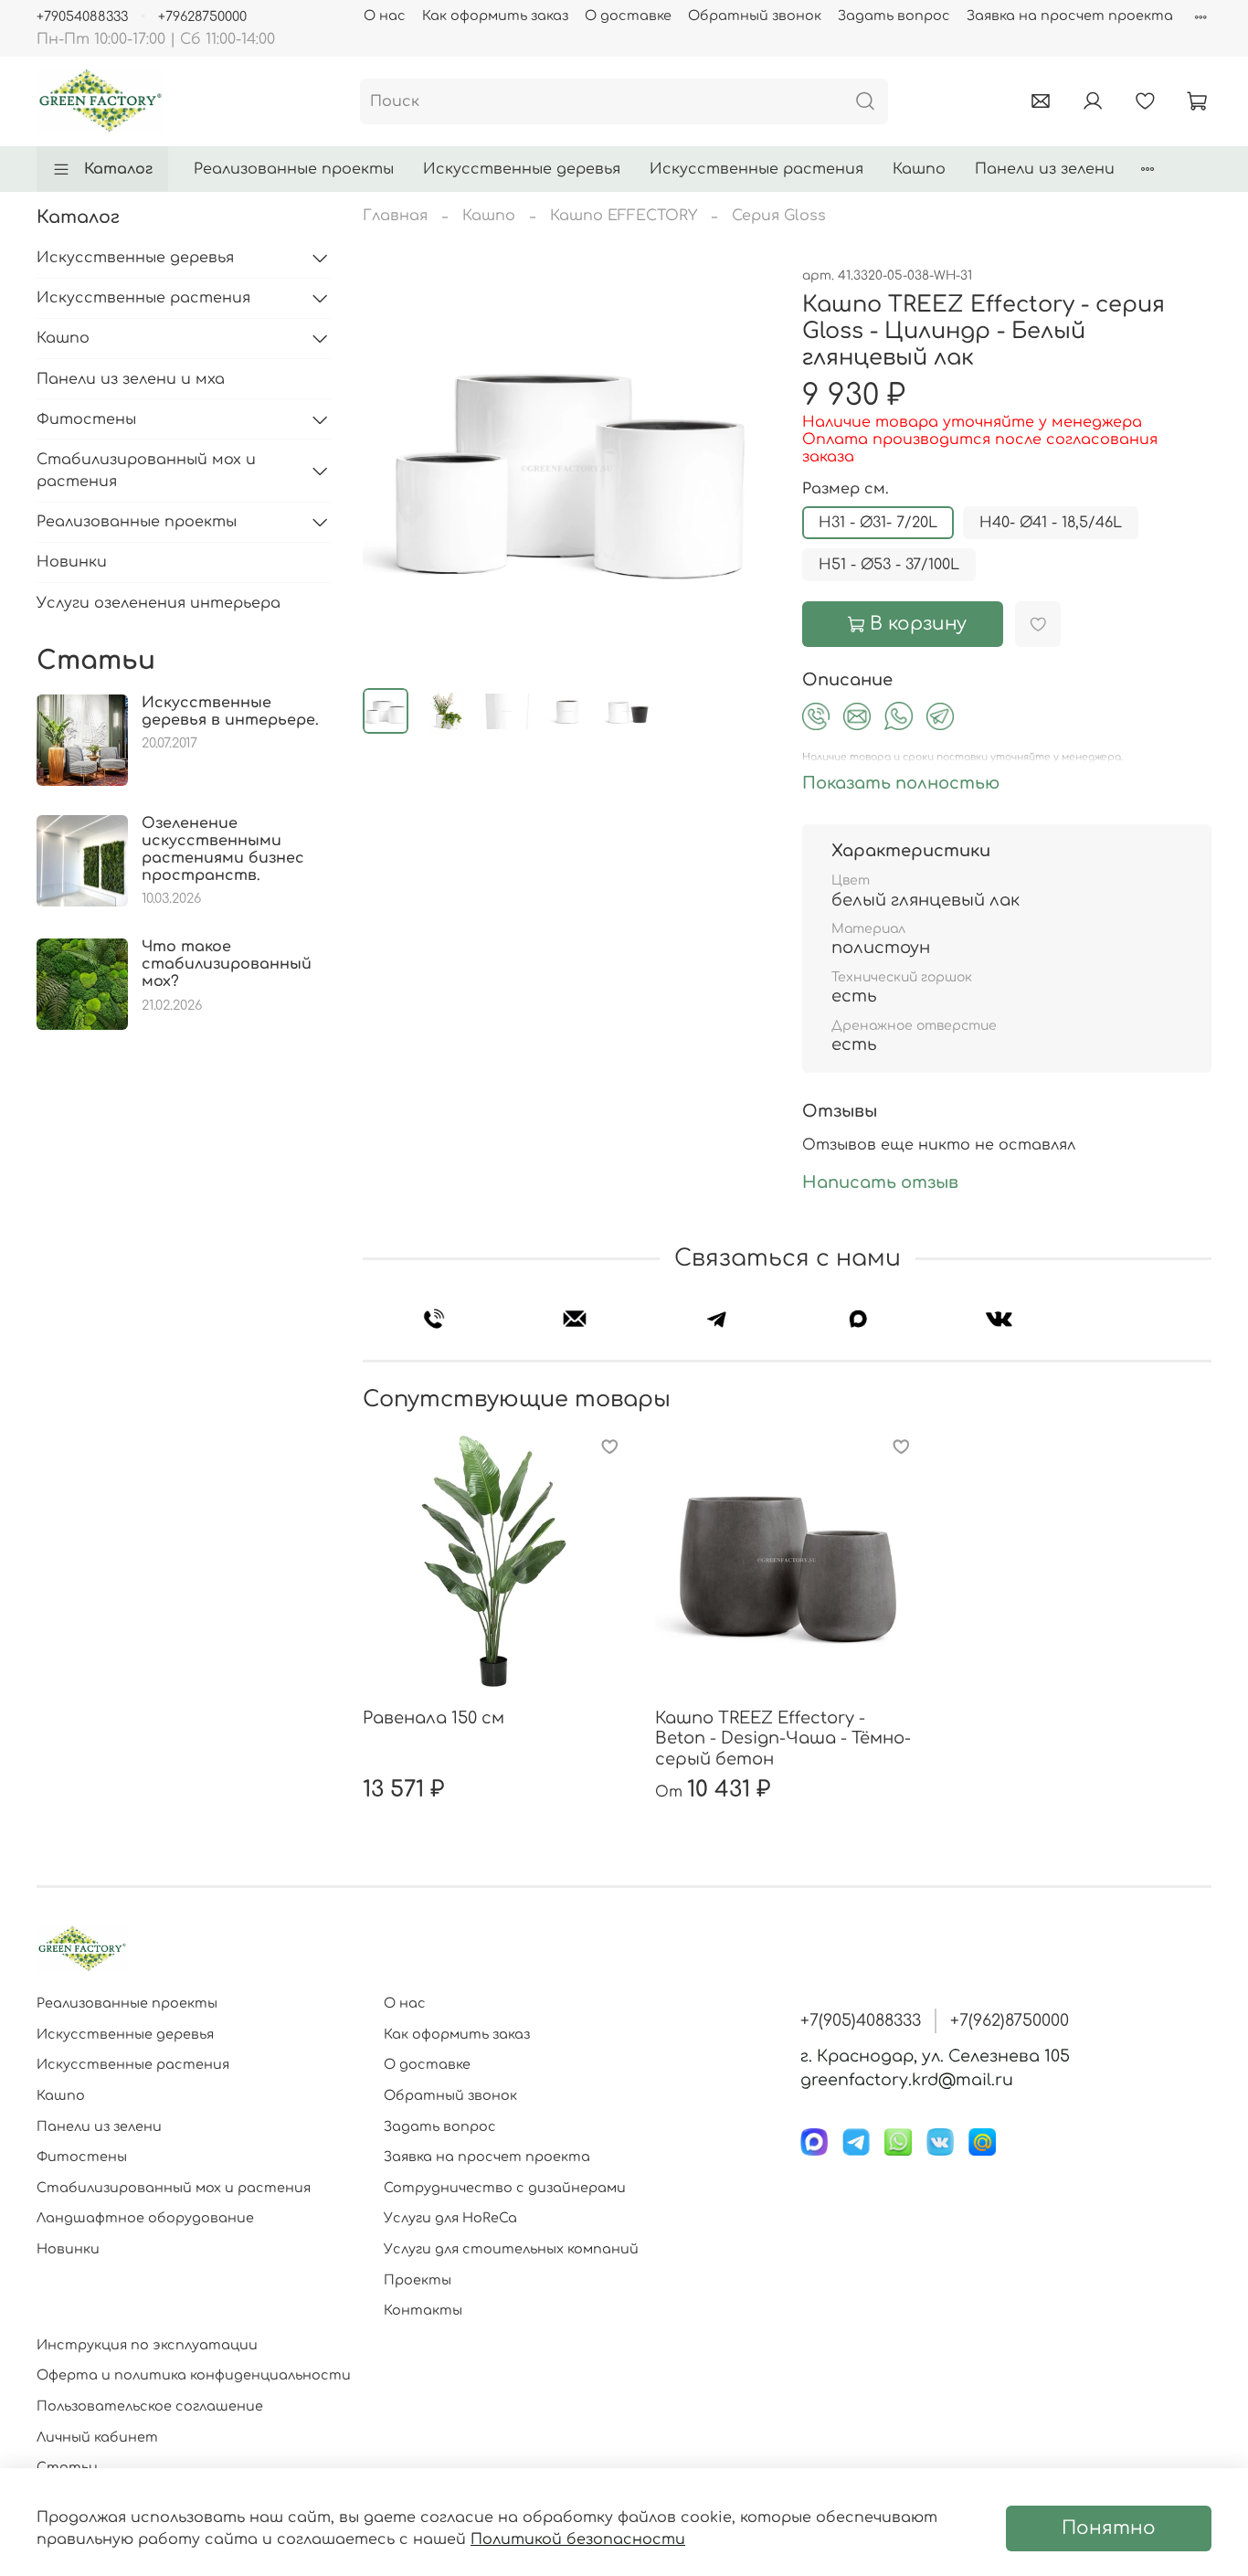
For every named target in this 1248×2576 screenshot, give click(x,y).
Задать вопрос (894, 16)
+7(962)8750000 (1010, 2020)
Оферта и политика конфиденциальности (194, 2375)
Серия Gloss (779, 216)
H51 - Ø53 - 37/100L (889, 565)
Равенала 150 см (434, 1718)
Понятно (1109, 2528)
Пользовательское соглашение (150, 2406)
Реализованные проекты (294, 169)
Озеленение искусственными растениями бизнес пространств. (223, 850)
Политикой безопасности (578, 2539)
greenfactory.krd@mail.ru (907, 2080)
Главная (395, 216)
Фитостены (86, 419)
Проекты (418, 2280)
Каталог (118, 169)
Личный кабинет (97, 2437)
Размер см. (846, 489)
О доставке (628, 16)
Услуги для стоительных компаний (511, 2249)
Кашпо (919, 169)
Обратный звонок (755, 16)
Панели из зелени (1045, 169)
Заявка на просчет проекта (1070, 16)
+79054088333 (82, 16)
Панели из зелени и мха (131, 379)
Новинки (72, 562)
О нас (385, 16)
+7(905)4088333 (861, 2020)
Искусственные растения (756, 169)
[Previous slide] (392, 469)
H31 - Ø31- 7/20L (878, 523)
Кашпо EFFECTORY (624, 216)
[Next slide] (744, 469)
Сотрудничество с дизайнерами (505, 2188)
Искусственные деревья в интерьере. (230, 711)
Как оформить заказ (495, 16)
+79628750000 (202, 16)
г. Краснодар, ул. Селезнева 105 (935, 2056)
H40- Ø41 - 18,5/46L (1051, 523)
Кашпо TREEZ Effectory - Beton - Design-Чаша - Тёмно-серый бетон (783, 1739)
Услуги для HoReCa (450, 2218)
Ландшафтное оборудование (145, 2218)
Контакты (423, 2310)
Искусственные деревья (522, 169)
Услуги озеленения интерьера (159, 603)
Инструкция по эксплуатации (147, 2345)
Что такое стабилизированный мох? (227, 964)
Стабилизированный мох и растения (146, 471)
